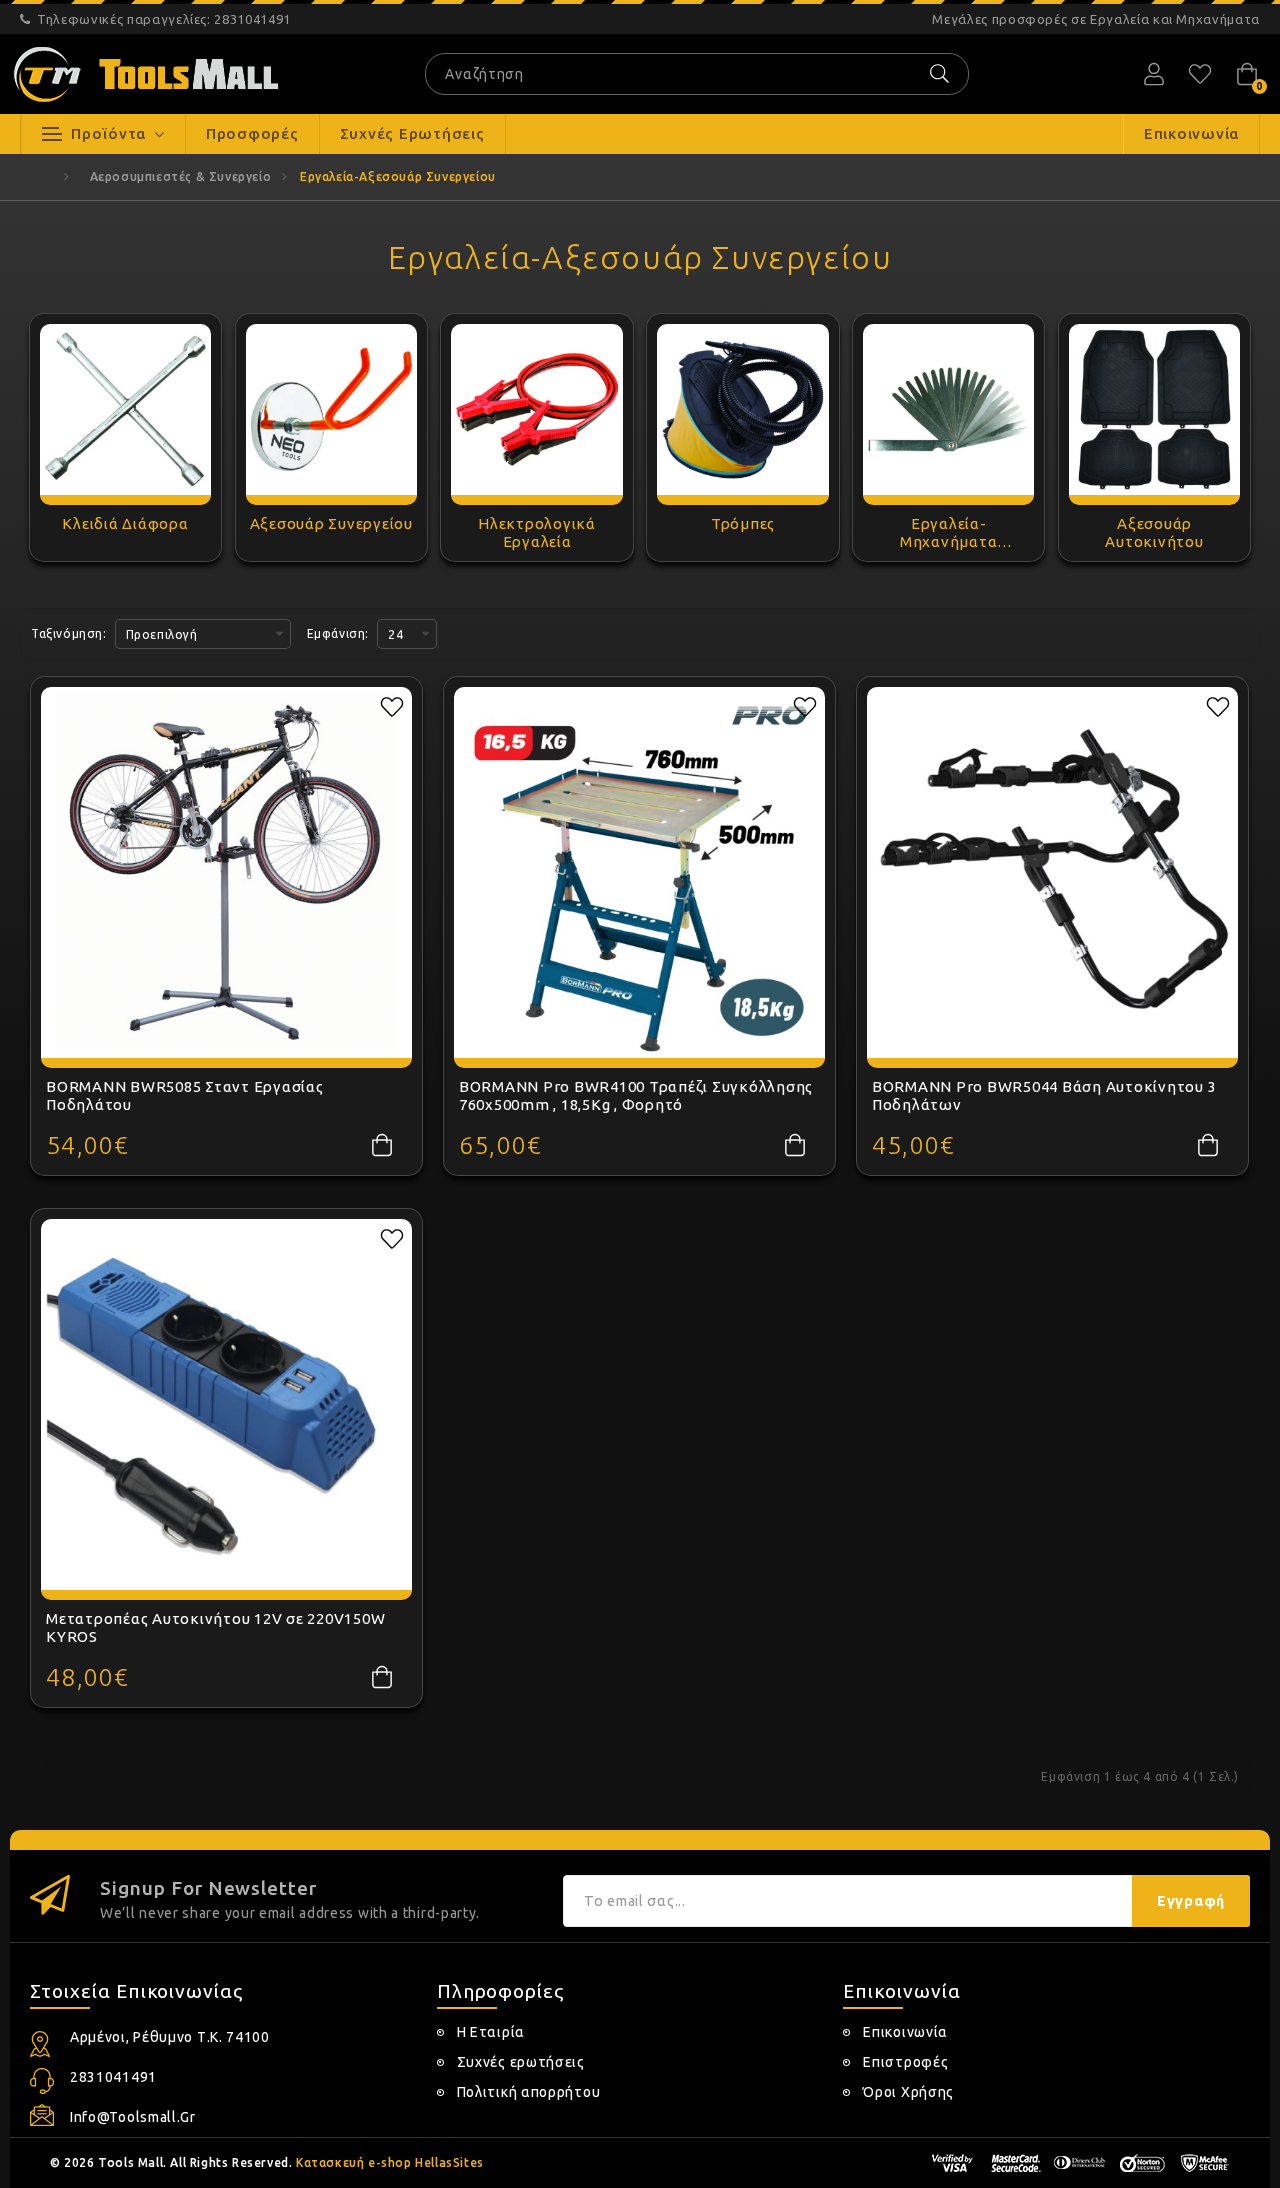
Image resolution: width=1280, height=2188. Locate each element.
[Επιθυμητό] (392, 707)
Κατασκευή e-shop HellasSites (390, 2162)
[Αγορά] (382, 1145)
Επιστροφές (905, 2062)
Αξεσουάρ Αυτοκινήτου (1154, 532)
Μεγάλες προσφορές (1096, 19)
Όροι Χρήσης (908, 2092)
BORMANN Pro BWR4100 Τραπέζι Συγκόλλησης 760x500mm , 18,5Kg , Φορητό (636, 1095)
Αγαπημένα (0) (1200, 74)
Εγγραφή (1191, 1901)
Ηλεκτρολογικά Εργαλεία (537, 532)
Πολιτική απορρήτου (529, 2092)
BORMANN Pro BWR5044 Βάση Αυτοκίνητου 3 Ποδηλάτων (1044, 1095)
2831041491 (164, 19)
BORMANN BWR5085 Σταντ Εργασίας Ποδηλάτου (185, 1095)
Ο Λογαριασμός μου (1154, 74)
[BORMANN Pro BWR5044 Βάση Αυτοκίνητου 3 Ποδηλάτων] (1052, 872)
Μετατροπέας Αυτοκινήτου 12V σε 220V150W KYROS (215, 1627)
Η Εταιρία (491, 2032)
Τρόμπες (743, 523)
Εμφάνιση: (338, 633)
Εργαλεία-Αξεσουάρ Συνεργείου (398, 176)
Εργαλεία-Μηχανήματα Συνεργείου (949, 533)
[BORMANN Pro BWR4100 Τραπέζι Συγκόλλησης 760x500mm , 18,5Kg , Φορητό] (639, 872)
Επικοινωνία (905, 2032)
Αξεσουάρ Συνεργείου (331, 523)
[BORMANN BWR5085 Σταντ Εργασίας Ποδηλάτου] (226, 872)
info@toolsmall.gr (133, 2117)
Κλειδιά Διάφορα (125, 523)
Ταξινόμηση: (69, 633)
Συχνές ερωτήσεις (521, 2062)
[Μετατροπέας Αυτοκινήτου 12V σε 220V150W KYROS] (226, 1404)
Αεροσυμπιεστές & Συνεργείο (181, 176)
